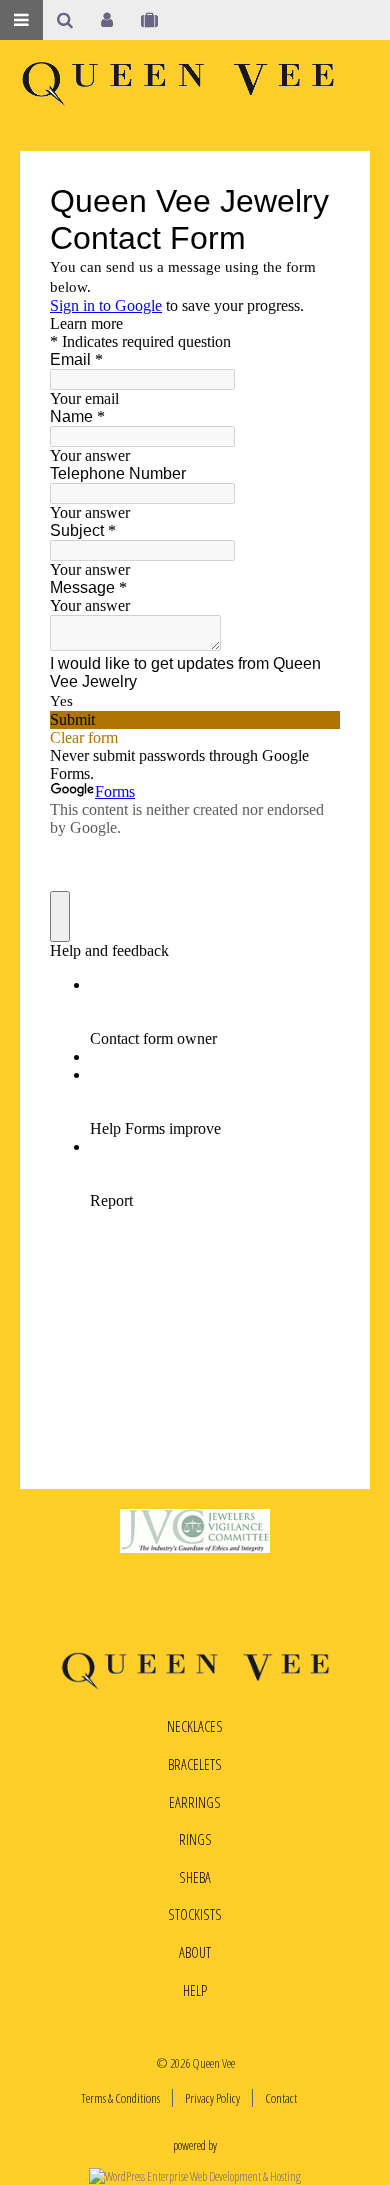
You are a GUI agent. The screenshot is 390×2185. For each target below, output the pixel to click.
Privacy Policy (212, 2098)
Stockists (195, 1914)
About (195, 1952)
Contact (281, 2098)
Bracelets (195, 1764)
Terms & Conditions (120, 2098)
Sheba (195, 1877)
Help (195, 1990)
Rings (195, 1839)
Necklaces (195, 1726)
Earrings (195, 1802)
